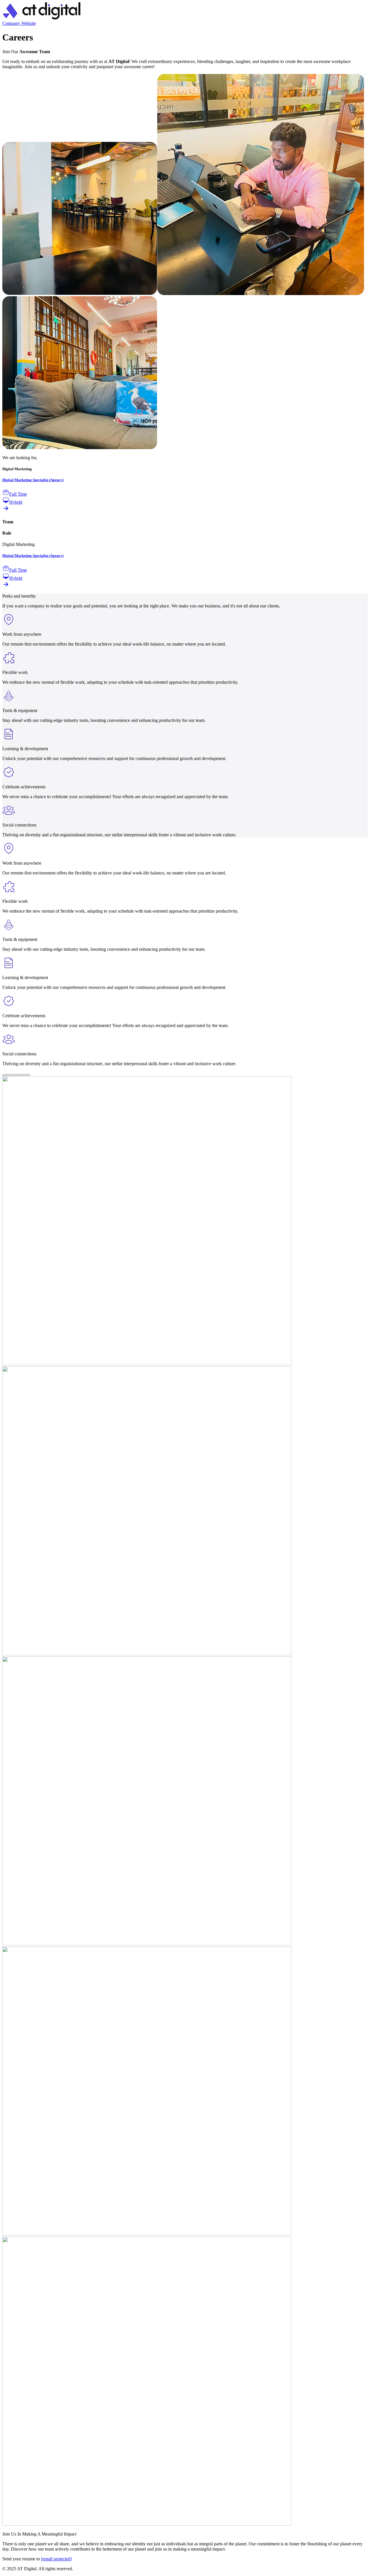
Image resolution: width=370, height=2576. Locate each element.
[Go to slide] (5, 1075)
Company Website (19, 23)
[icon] (41, 18)
